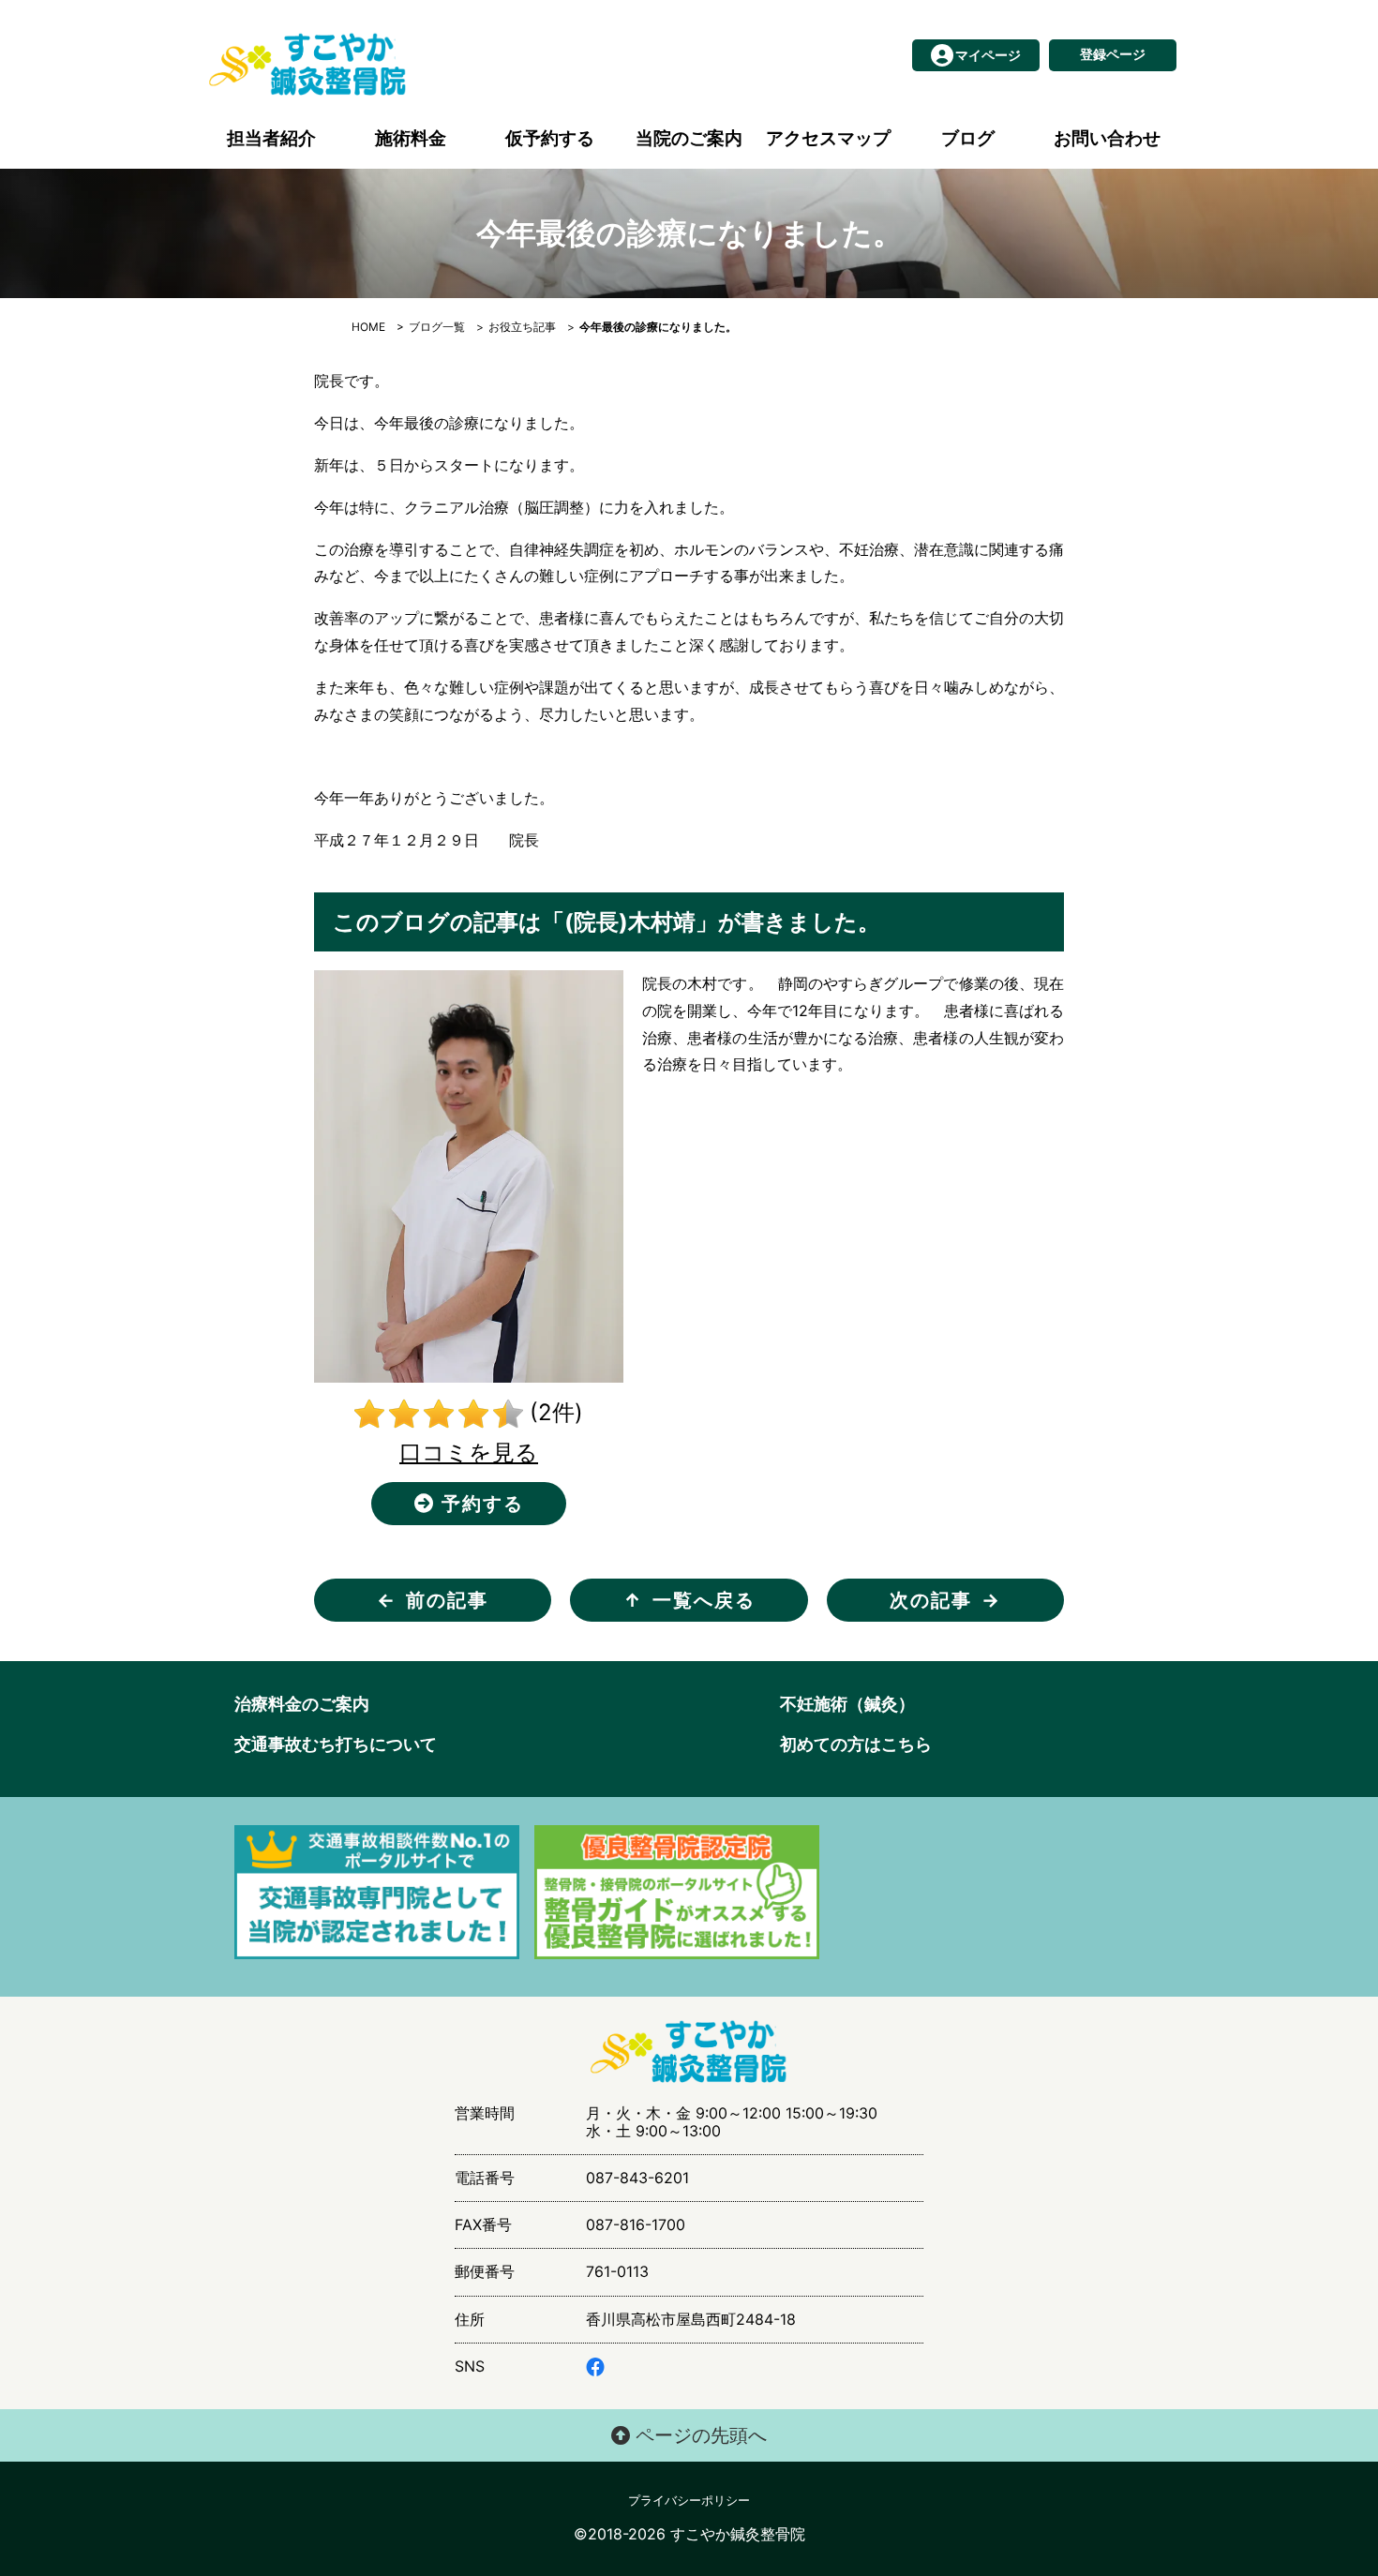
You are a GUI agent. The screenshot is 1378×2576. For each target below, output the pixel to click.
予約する (479, 1504)
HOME (368, 327)
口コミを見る (469, 1453)
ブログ (968, 138)
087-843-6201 (637, 2178)
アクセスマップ (828, 138)
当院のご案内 (689, 138)
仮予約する (550, 138)
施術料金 (411, 138)
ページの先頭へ (698, 2435)
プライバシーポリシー (689, 2501)
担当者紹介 (271, 138)
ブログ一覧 (437, 327)
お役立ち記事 (522, 327)
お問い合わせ (1107, 138)
